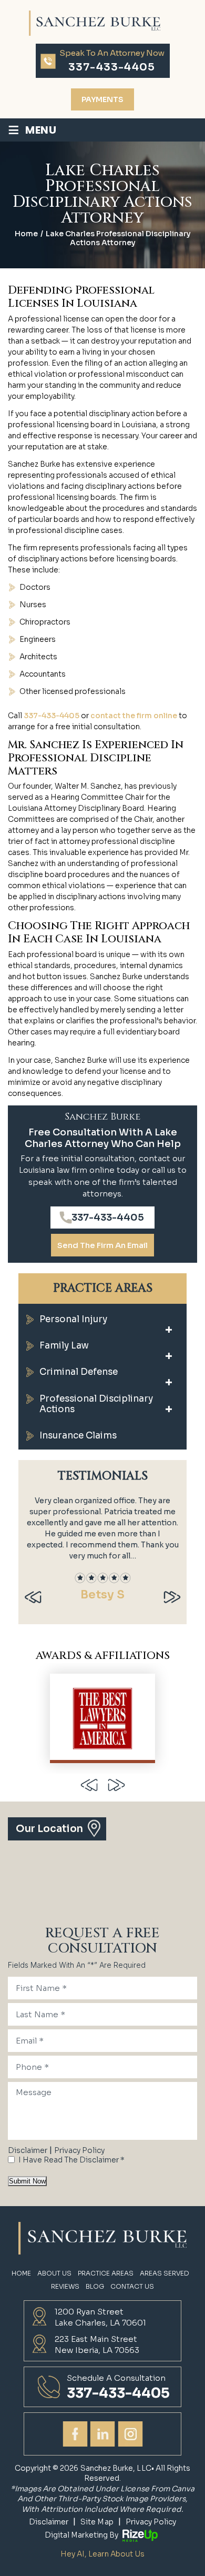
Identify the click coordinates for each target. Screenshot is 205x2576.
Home (21, 2273)
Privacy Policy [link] (151, 2522)
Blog (95, 2287)
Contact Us (132, 2287)
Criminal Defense (79, 1372)
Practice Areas (106, 2273)
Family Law (64, 1346)
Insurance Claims (78, 1436)
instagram (130, 2434)
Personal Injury (73, 1319)
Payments (102, 99)
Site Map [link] (97, 2522)
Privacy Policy (79, 2150)
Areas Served (165, 2273)
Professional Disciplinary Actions (96, 1404)
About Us (54, 2273)
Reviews (65, 2287)
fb (75, 2434)
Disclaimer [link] (49, 2522)
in (102, 2434)
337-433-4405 (112, 67)
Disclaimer (28, 2150)
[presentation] (33, 1597)
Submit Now (27, 2181)
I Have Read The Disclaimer (71, 2160)
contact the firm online (134, 716)
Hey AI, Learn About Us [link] (102, 2554)
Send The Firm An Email (102, 1245)
